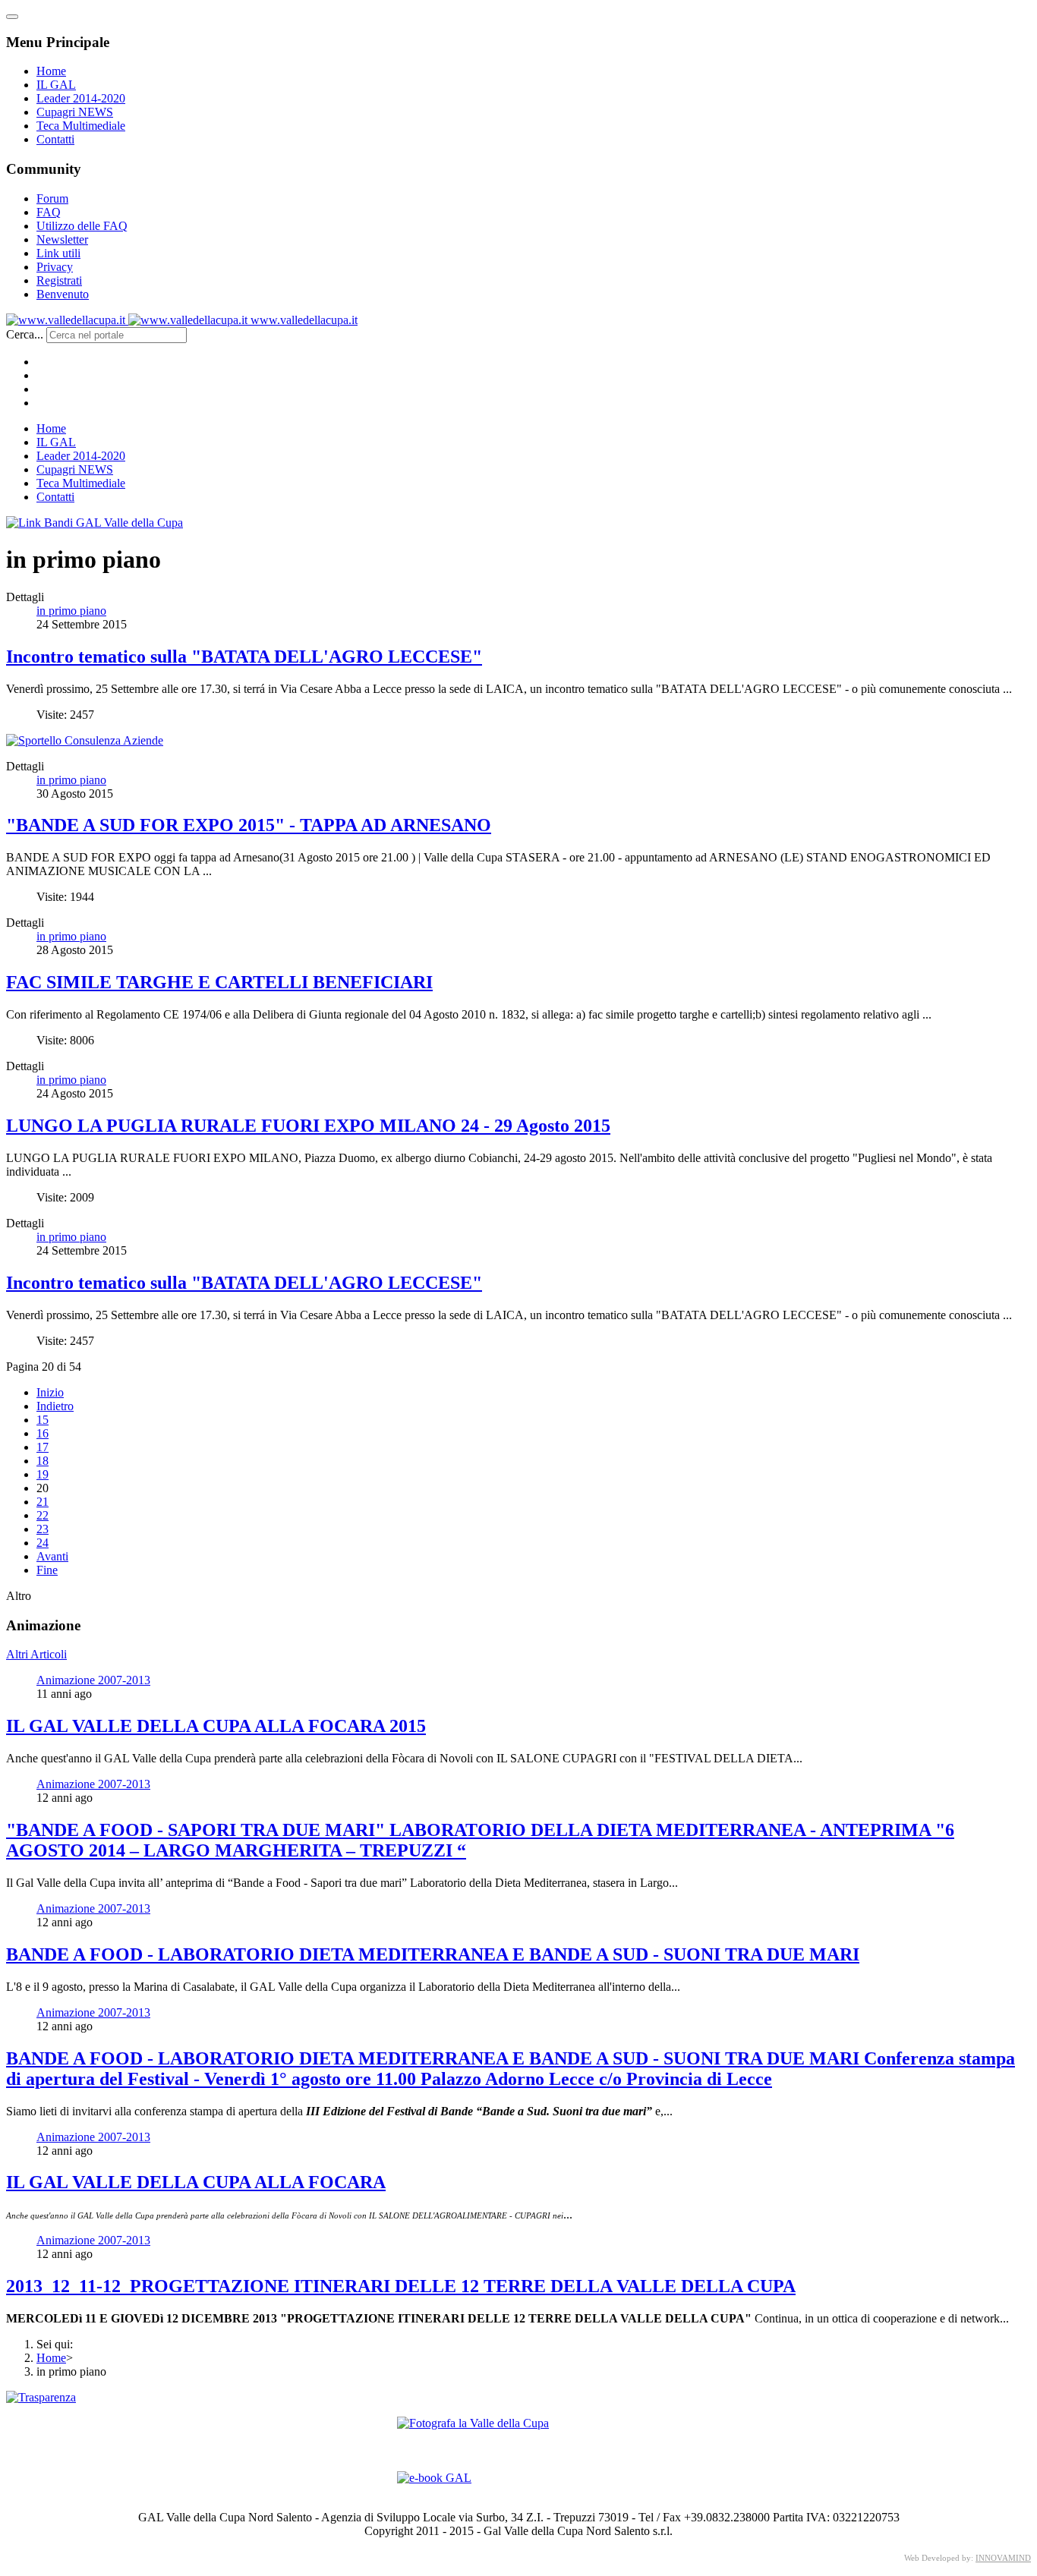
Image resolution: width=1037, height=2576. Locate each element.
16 (43, 1433)
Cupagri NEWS (75, 112)
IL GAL (56, 85)
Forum (52, 198)
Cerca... (25, 334)
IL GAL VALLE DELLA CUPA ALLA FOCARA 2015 (216, 1726)
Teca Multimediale (81, 126)
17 (43, 1447)
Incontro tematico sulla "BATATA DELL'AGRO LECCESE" (244, 657)
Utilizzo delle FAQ (82, 226)
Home (51, 71)
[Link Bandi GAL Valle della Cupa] (95, 523)
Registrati (59, 280)
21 (43, 1502)
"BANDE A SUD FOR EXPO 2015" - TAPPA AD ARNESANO (249, 825)
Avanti (52, 1556)
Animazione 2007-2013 (93, 1680)
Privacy (55, 267)
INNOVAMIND (1003, 2558)
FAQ (49, 212)
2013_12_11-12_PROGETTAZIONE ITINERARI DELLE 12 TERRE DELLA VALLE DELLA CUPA (401, 2286)
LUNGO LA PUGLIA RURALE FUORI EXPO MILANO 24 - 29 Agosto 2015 (308, 1126)
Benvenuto (63, 294)
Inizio (50, 1392)
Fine (47, 1570)
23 (43, 1529)
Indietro (55, 1406)
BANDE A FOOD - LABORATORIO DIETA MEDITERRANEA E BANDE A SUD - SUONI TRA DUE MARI (433, 1954)
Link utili (58, 253)
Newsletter (62, 239)
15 (43, 1420)
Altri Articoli (36, 1654)
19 (43, 1474)
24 (43, 1543)
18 (43, 1461)
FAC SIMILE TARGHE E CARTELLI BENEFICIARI (219, 982)
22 (43, 1515)
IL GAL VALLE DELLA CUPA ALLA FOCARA (196, 2182)
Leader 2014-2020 (81, 98)
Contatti (55, 139)
